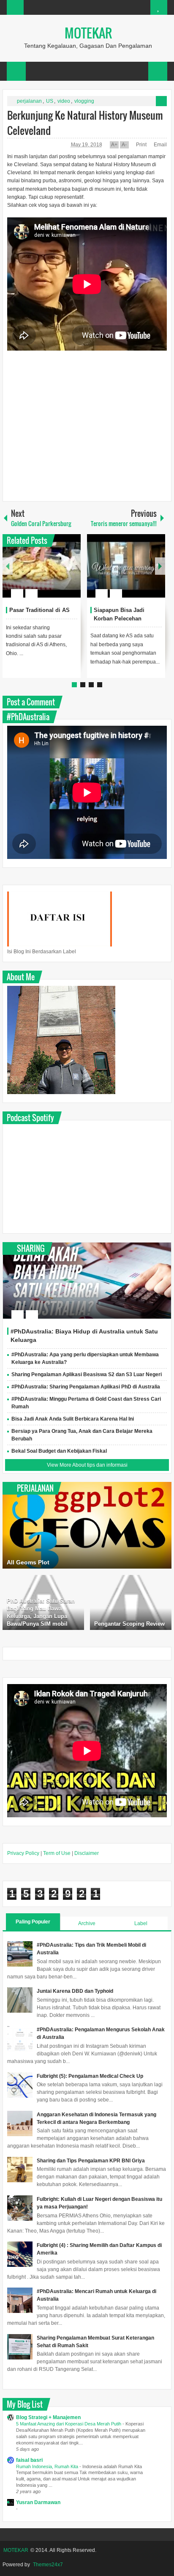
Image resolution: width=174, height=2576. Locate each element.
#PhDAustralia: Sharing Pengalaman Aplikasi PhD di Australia (86, 1387)
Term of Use (57, 1853)
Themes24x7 (48, 2565)
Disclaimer (87, 1853)
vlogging (84, 101)
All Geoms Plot (28, 1562)
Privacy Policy (23, 1853)
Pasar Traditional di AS (39, 610)
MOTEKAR (88, 33)
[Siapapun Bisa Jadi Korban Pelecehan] (126, 566)
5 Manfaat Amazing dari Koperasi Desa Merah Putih (69, 2424)
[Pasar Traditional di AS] (42, 566)
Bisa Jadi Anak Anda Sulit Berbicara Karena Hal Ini (73, 1419)
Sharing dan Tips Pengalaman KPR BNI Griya (91, 2161)
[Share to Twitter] (60, 573)
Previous (8, 566)
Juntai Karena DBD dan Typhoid (75, 1991)
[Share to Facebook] (49, 573)
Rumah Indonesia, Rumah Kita (48, 2466)
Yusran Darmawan (38, 2502)
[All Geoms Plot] (87, 1525)
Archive (87, 1923)
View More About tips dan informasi (87, 1465)
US (50, 101)
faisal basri (29, 2460)
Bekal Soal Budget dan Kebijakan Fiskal (59, 1451)
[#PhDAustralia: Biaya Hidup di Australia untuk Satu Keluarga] (87, 1281)
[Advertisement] (87, 428)
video (64, 101)
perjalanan (29, 101)
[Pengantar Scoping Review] (131, 1602)
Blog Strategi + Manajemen (48, 2417)
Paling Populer (33, 1922)
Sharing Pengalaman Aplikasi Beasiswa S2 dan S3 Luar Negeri (87, 1374)
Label (141, 1923)
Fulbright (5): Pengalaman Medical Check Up (90, 2076)
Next (160, 566)
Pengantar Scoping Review (129, 1624)
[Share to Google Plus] (71, 573)
